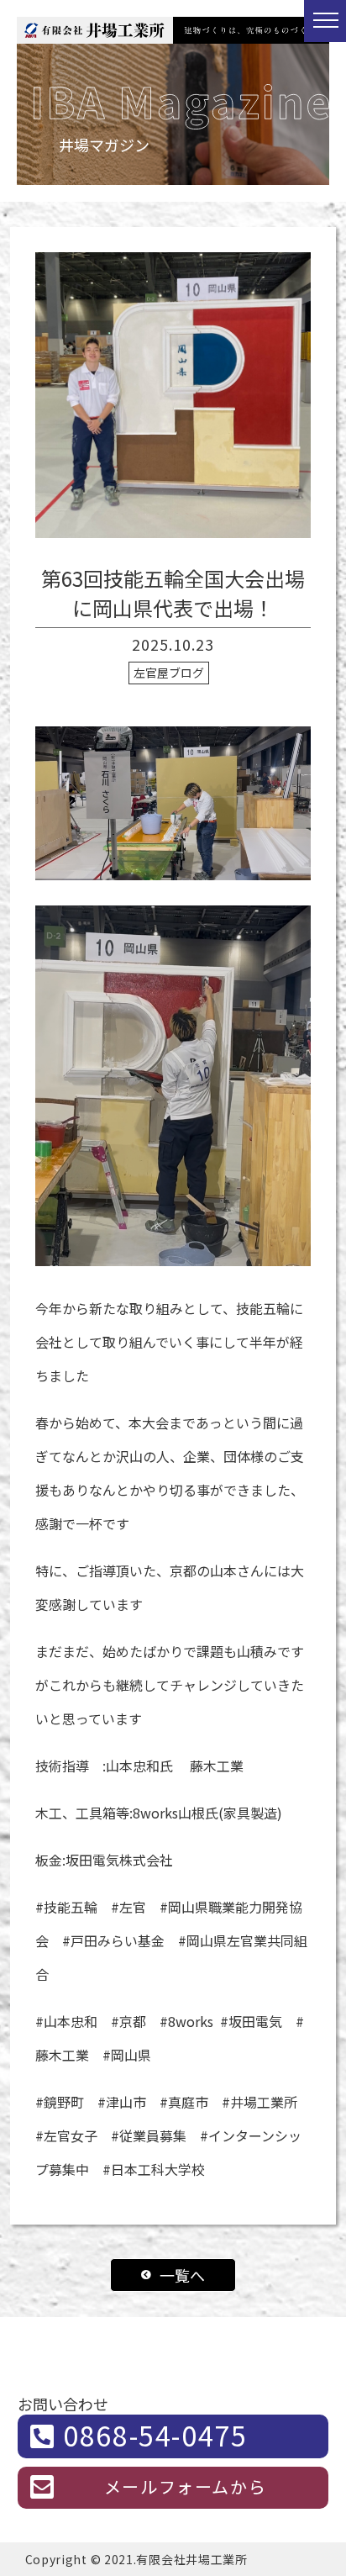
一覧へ (182, 2275)
